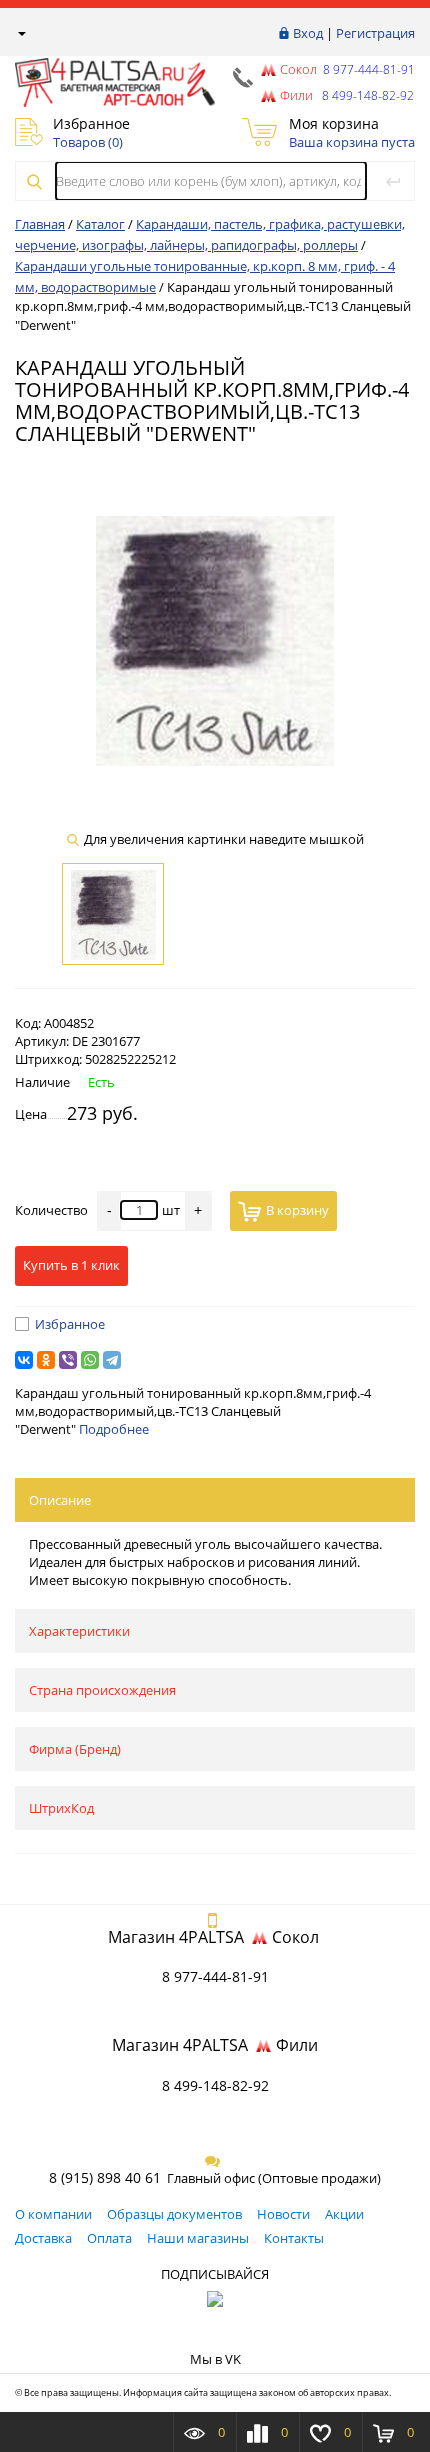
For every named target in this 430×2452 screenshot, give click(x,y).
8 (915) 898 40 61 (105, 2177)
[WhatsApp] (90, 1360)
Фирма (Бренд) (75, 1749)
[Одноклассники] (46, 1360)
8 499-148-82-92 (215, 2085)
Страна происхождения (102, 1690)
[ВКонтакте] (24, 1360)
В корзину (297, 1210)
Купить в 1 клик (71, 1265)
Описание (60, 1500)
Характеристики (79, 1631)
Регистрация (375, 33)
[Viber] (68, 1360)
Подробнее (114, 1429)
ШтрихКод (61, 1808)
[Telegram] (112, 1360)
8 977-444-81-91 (367, 69)
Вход (308, 33)
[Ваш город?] (20, 33)
